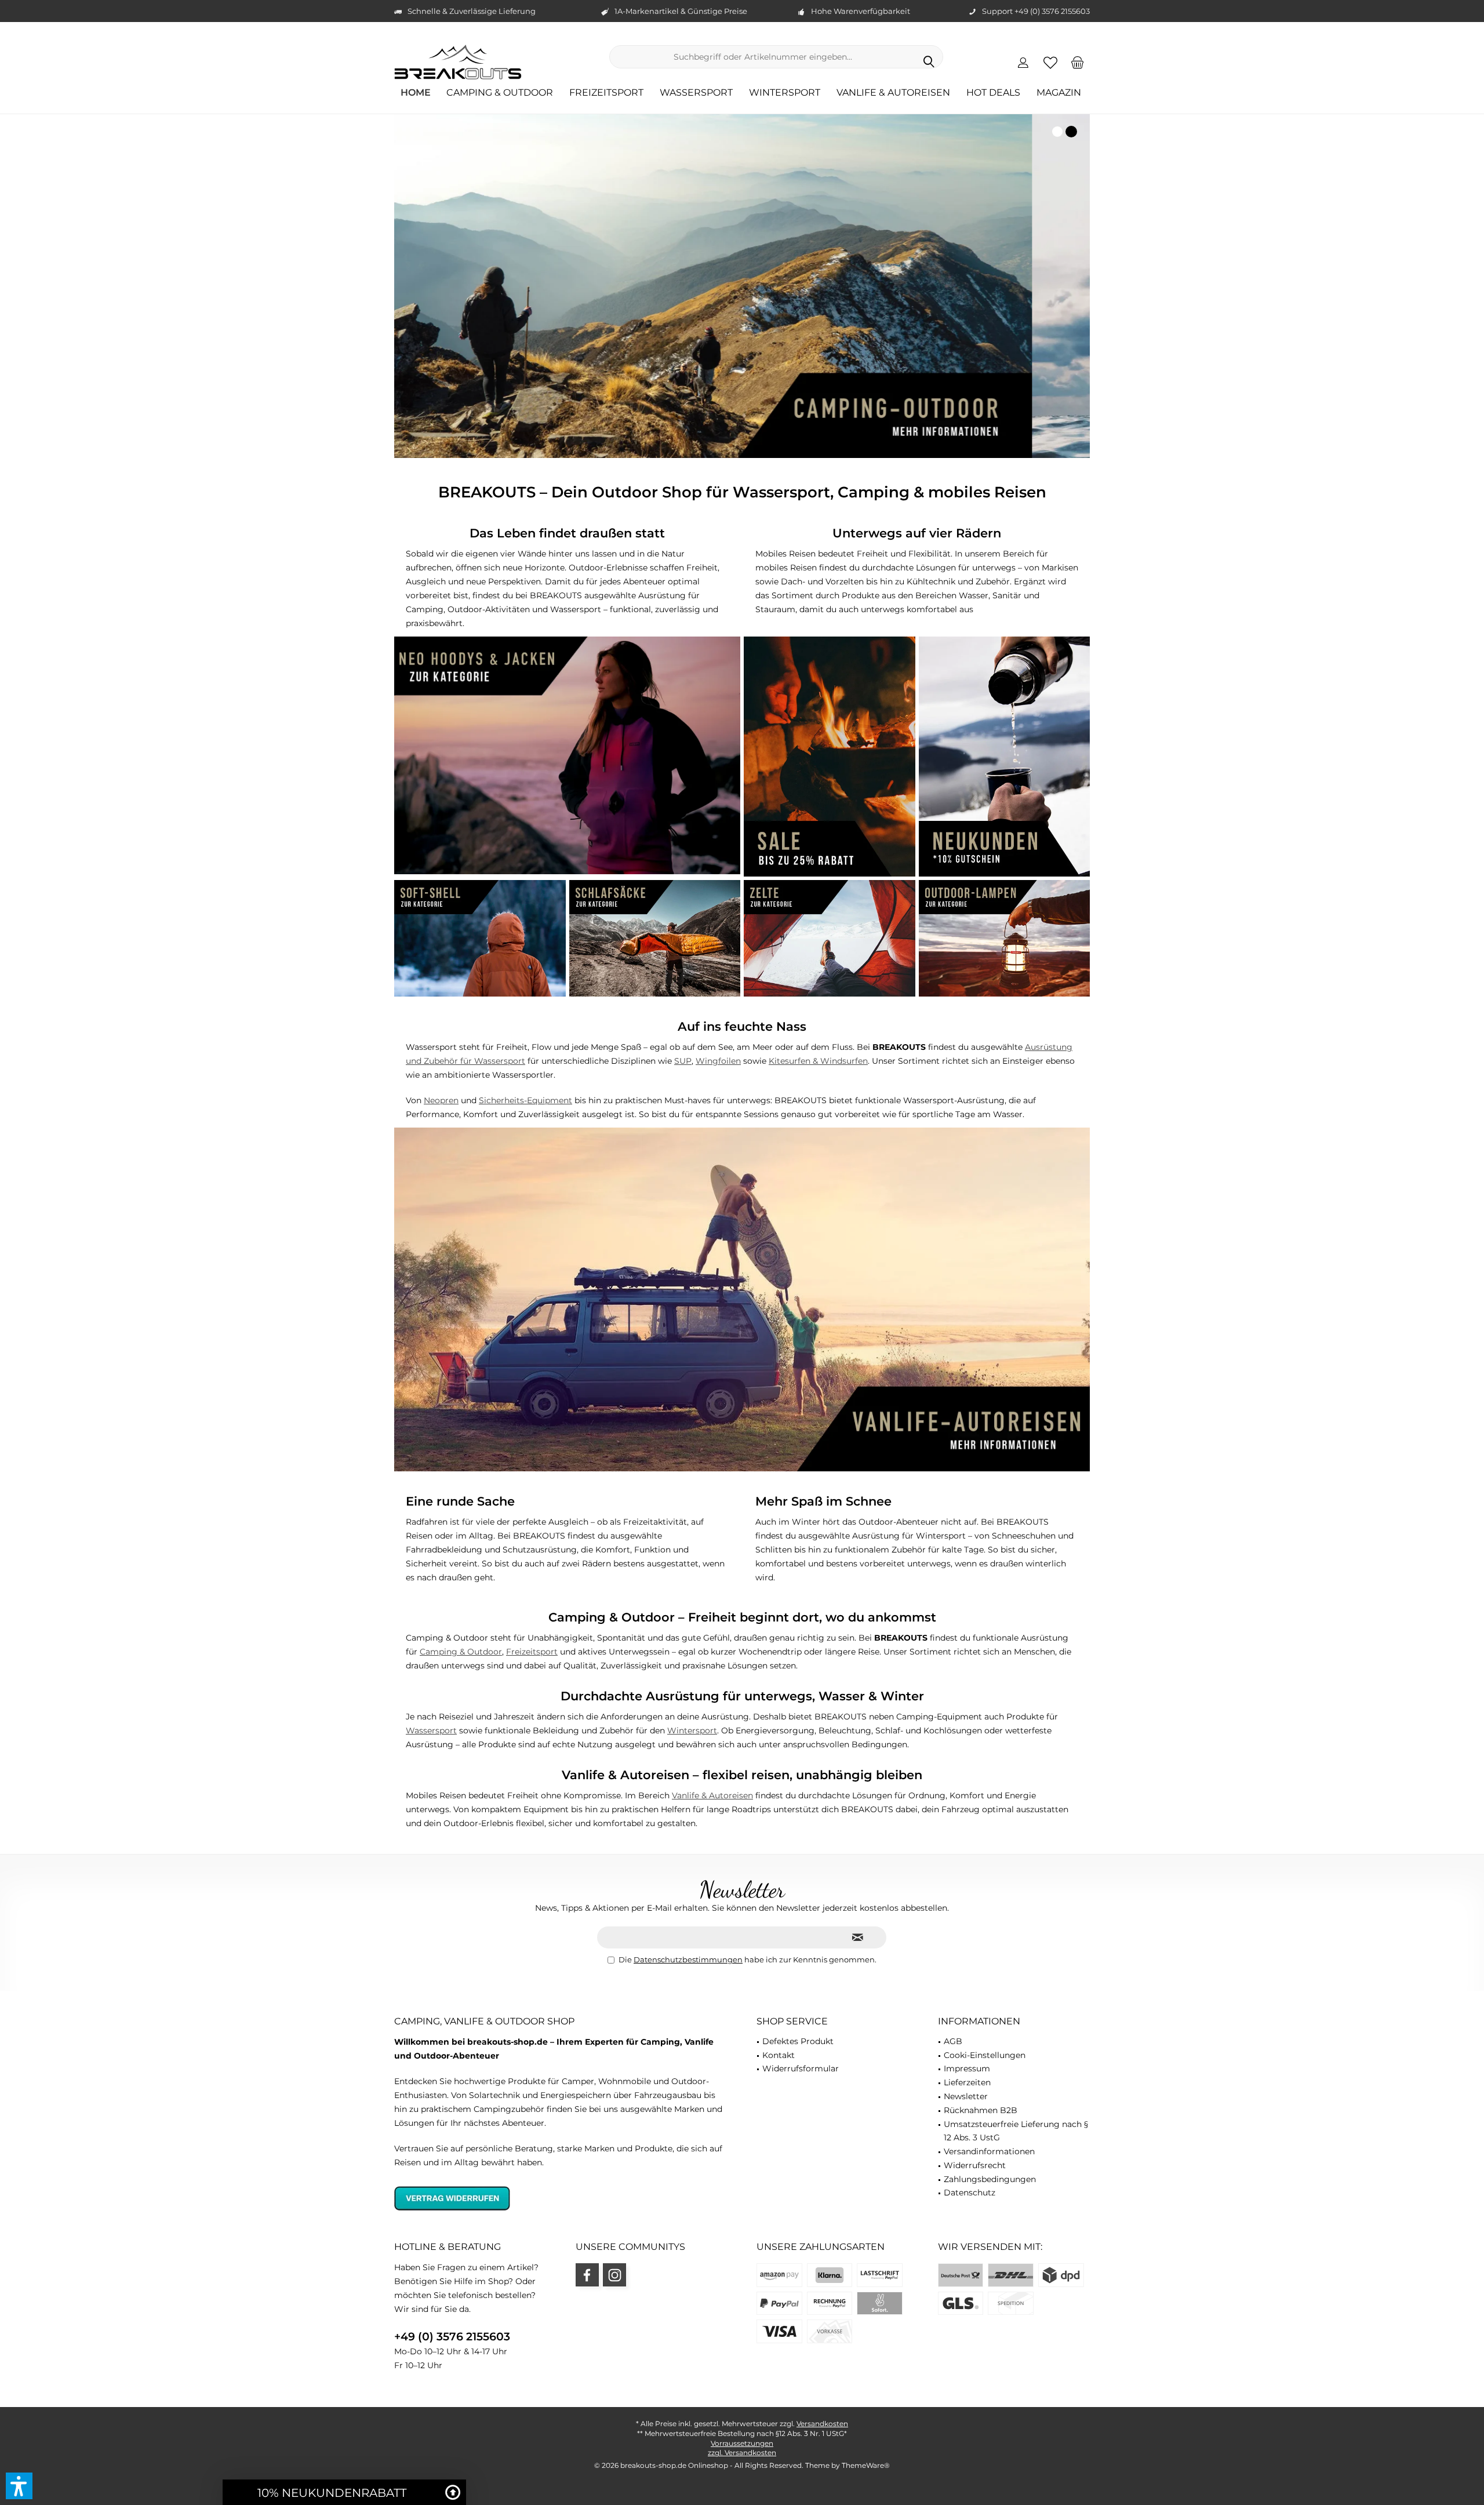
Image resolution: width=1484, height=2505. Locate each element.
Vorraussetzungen (742, 2443)
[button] (19, 2486)
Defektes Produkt (798, 2041)
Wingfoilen (718, 1061)
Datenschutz (970, 2193)
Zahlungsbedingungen (990, 2179)
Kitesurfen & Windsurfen (818, 1061)
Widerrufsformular (801, 2068)
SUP (683, 1061)
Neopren (441, 1100)
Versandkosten (822, 2424)
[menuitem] (1078, 62)
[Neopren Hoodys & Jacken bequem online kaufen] (567, 755)
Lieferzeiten (967, 2082)
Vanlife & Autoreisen (712, 1795)
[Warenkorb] (1078, 62)
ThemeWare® (866, 2465)
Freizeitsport (532, 1652)
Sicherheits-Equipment (525, 1100)
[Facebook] (587, 2275)
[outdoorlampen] (1005, 938)
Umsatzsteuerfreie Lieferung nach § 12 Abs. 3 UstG (1016, 2131)
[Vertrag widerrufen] (561, 2198)
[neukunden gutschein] (1005, 757)
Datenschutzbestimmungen (688, 1959)
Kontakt (779, 2055)
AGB (953, 2041)
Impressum (967, 2068)
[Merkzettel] (1050, 62)
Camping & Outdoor (461, 1652)
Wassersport (431, 1730)
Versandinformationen (989, 2151)
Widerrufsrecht (975, 2165)
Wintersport (692, 1730)
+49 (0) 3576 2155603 (452, 2337)
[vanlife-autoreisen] (742, 1299)
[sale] (830, 757)
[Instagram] (614, 2275)
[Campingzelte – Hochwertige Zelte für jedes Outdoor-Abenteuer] (830, 938)
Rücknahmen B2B (981, 2110)
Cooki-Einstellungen (985, 2055)
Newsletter (966, 2096)
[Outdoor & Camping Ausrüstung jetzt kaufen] (742, 286)
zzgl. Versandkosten (742, 2453)
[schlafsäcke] (655, 938)
